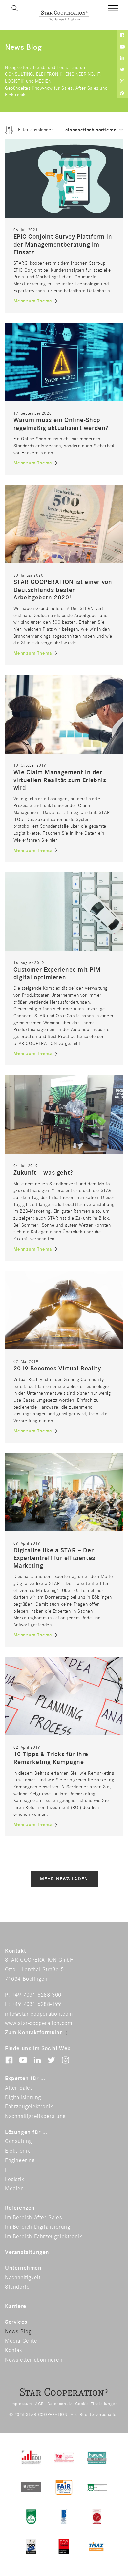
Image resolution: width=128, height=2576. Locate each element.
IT (7, 2170)
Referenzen (20, 2208)
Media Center (22, 2341)
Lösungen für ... (26, 2132)
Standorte (17, 2287)
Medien (14, 2189)
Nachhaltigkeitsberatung (35, 2116)
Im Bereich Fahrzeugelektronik (43, 2237)
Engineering (20, 2160)
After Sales (19, 2088)
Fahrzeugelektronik (29, 2107)
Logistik (15, 2180)
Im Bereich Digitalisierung (38, 2227)
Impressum (21, 2404)
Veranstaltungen (27, 2252)
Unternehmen (23, 2268)
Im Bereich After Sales (33, 2218)
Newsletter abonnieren (34, 2360)
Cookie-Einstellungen (96, 2404)
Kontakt (14, 2350)
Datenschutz (60, 2404)
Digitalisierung (23, 2098)
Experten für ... (25, 2079)
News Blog (18, 2332)
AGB (40, 2404)
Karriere (16, 2306)
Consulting (18, 2141)
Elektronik (18, 2151)
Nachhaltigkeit (23, 2278)
